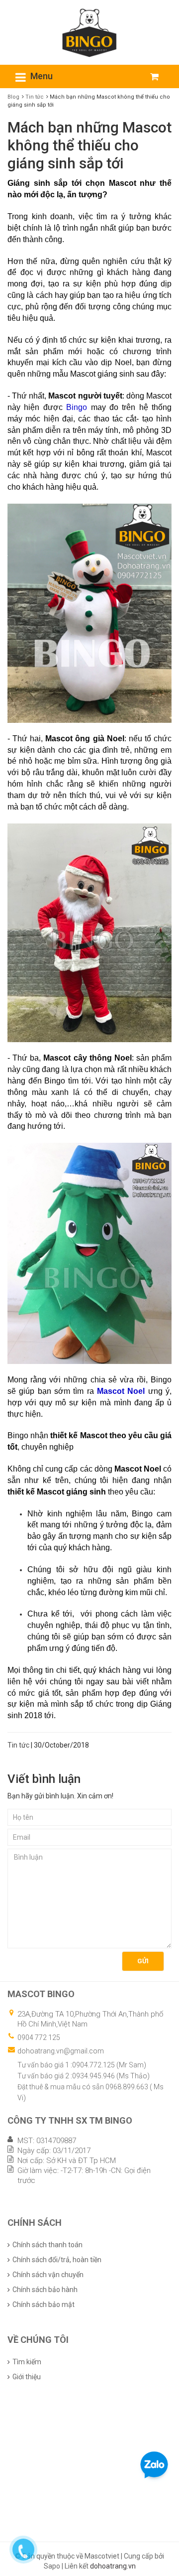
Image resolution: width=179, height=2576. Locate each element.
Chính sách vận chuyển (48, 2275)
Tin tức (35, 97)
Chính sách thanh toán (47, 2245)
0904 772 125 (39, 2037)
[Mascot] (89, 32)
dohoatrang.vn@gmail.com (61, 2051)
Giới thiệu (27, 2377)
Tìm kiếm (27, 2362)
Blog (13, 97)
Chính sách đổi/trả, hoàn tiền (57, 2260)
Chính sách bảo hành (45, 2290)
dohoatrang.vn (113, 2566)
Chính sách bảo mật (44, 2305)
